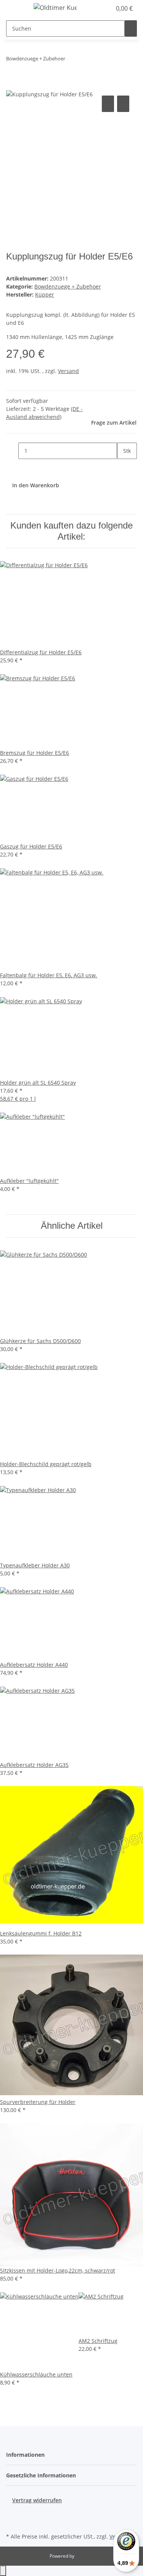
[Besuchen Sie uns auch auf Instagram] (12, 2522)
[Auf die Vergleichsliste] (108, 104)
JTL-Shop (85, 2556)
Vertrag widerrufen (37, 2500)
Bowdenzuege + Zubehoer (68, 286)
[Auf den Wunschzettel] (123, 104)
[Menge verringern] (12, 451)
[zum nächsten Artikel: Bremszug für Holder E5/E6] (85, 60)
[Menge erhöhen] (123, 467)
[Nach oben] (3, 2571)
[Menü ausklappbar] (16, 9)
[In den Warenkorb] (12, 85)
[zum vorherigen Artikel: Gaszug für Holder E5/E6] (71, 60)
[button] (97, 8)
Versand (68, 371)
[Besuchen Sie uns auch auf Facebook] (12, 2513)
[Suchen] (131, 28)
